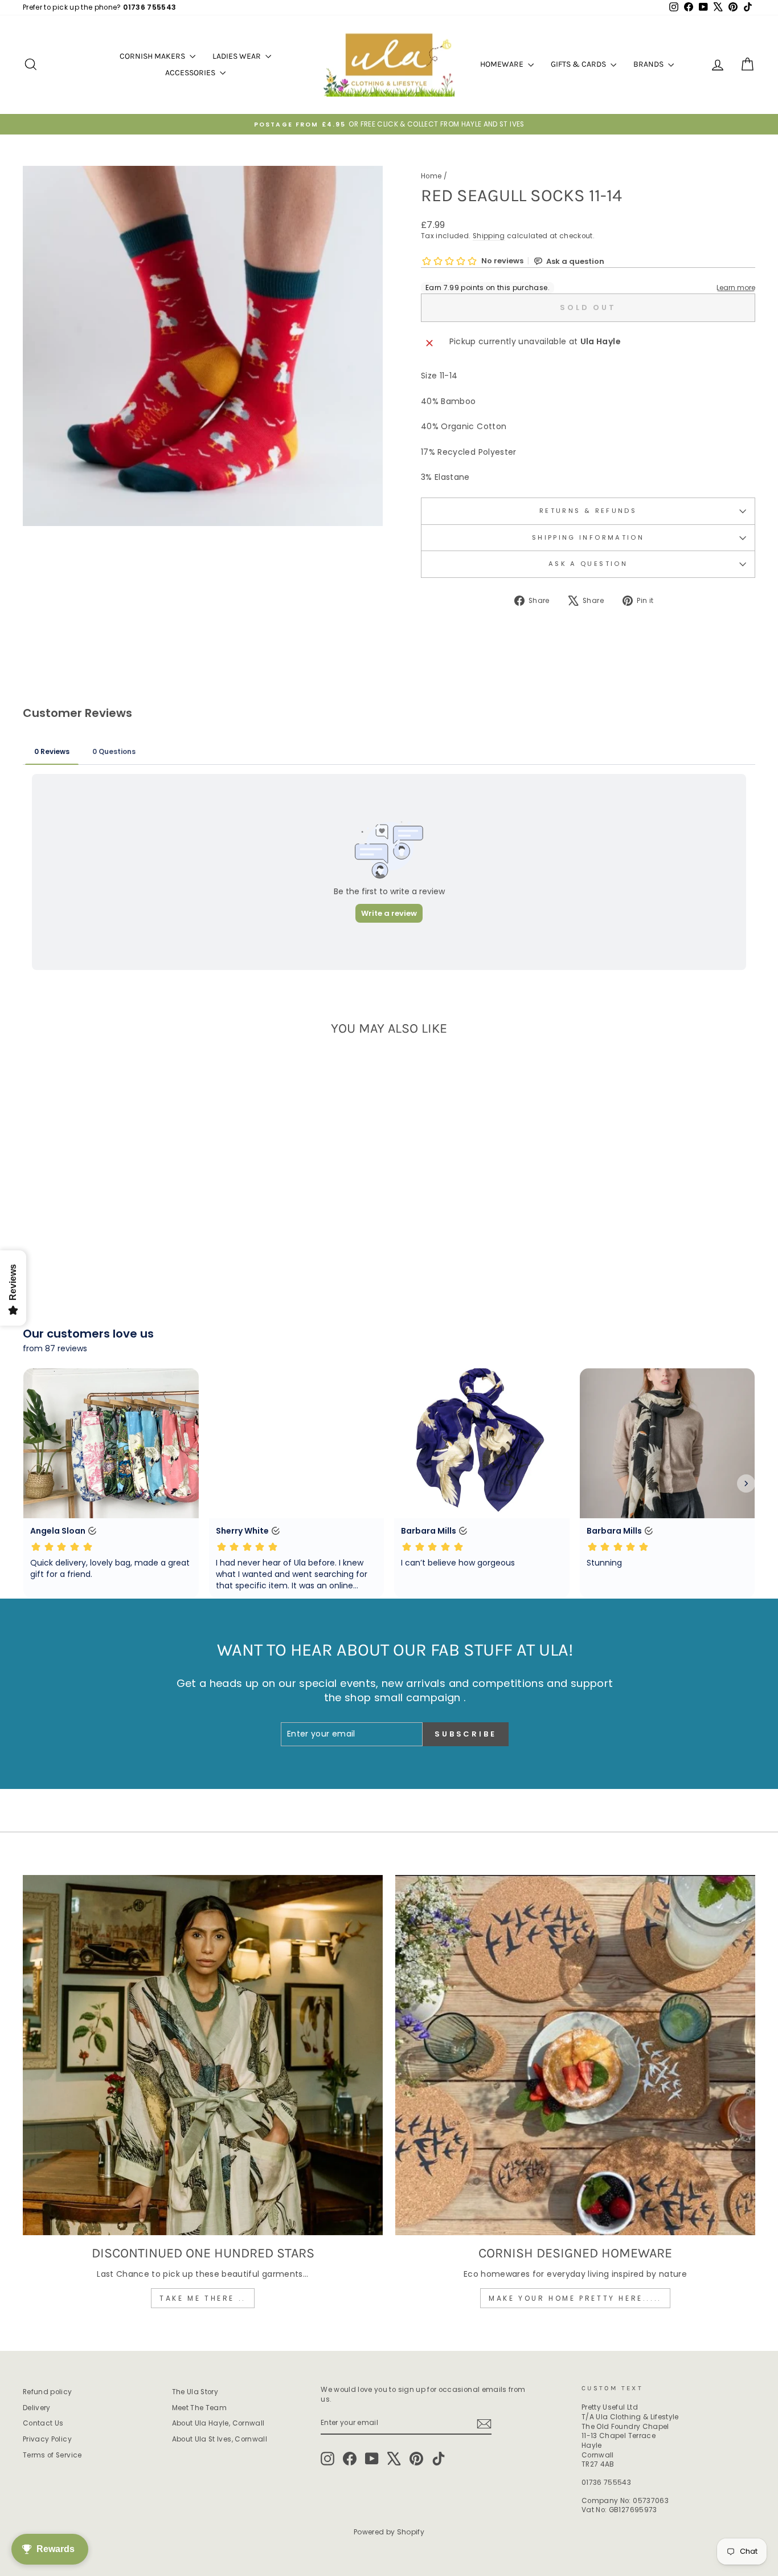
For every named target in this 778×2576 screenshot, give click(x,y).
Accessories (191, 73)
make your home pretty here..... (575, 2298)
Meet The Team (200, 2408)
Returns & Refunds (588, 511)
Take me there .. (203, 2298)
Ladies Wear (238, 56)
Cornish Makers (153, 56)
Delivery (37, 2408)
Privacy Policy (47, 2439)
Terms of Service (52, 2455)
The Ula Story (195, 2392)
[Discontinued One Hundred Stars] (203, 2055)
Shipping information (588, 537)
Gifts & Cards (579, 64)
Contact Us (43, 2423)
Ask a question (588, 564)
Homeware (503, 64)
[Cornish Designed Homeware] (575, 2055)
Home (431, 176)
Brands (649, 64)
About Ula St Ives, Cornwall (220, 2439)
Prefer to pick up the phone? (99, 7)
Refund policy (48, 2392)
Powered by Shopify (389, 2532)
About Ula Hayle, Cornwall (218, 2423)
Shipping (489, 236)
